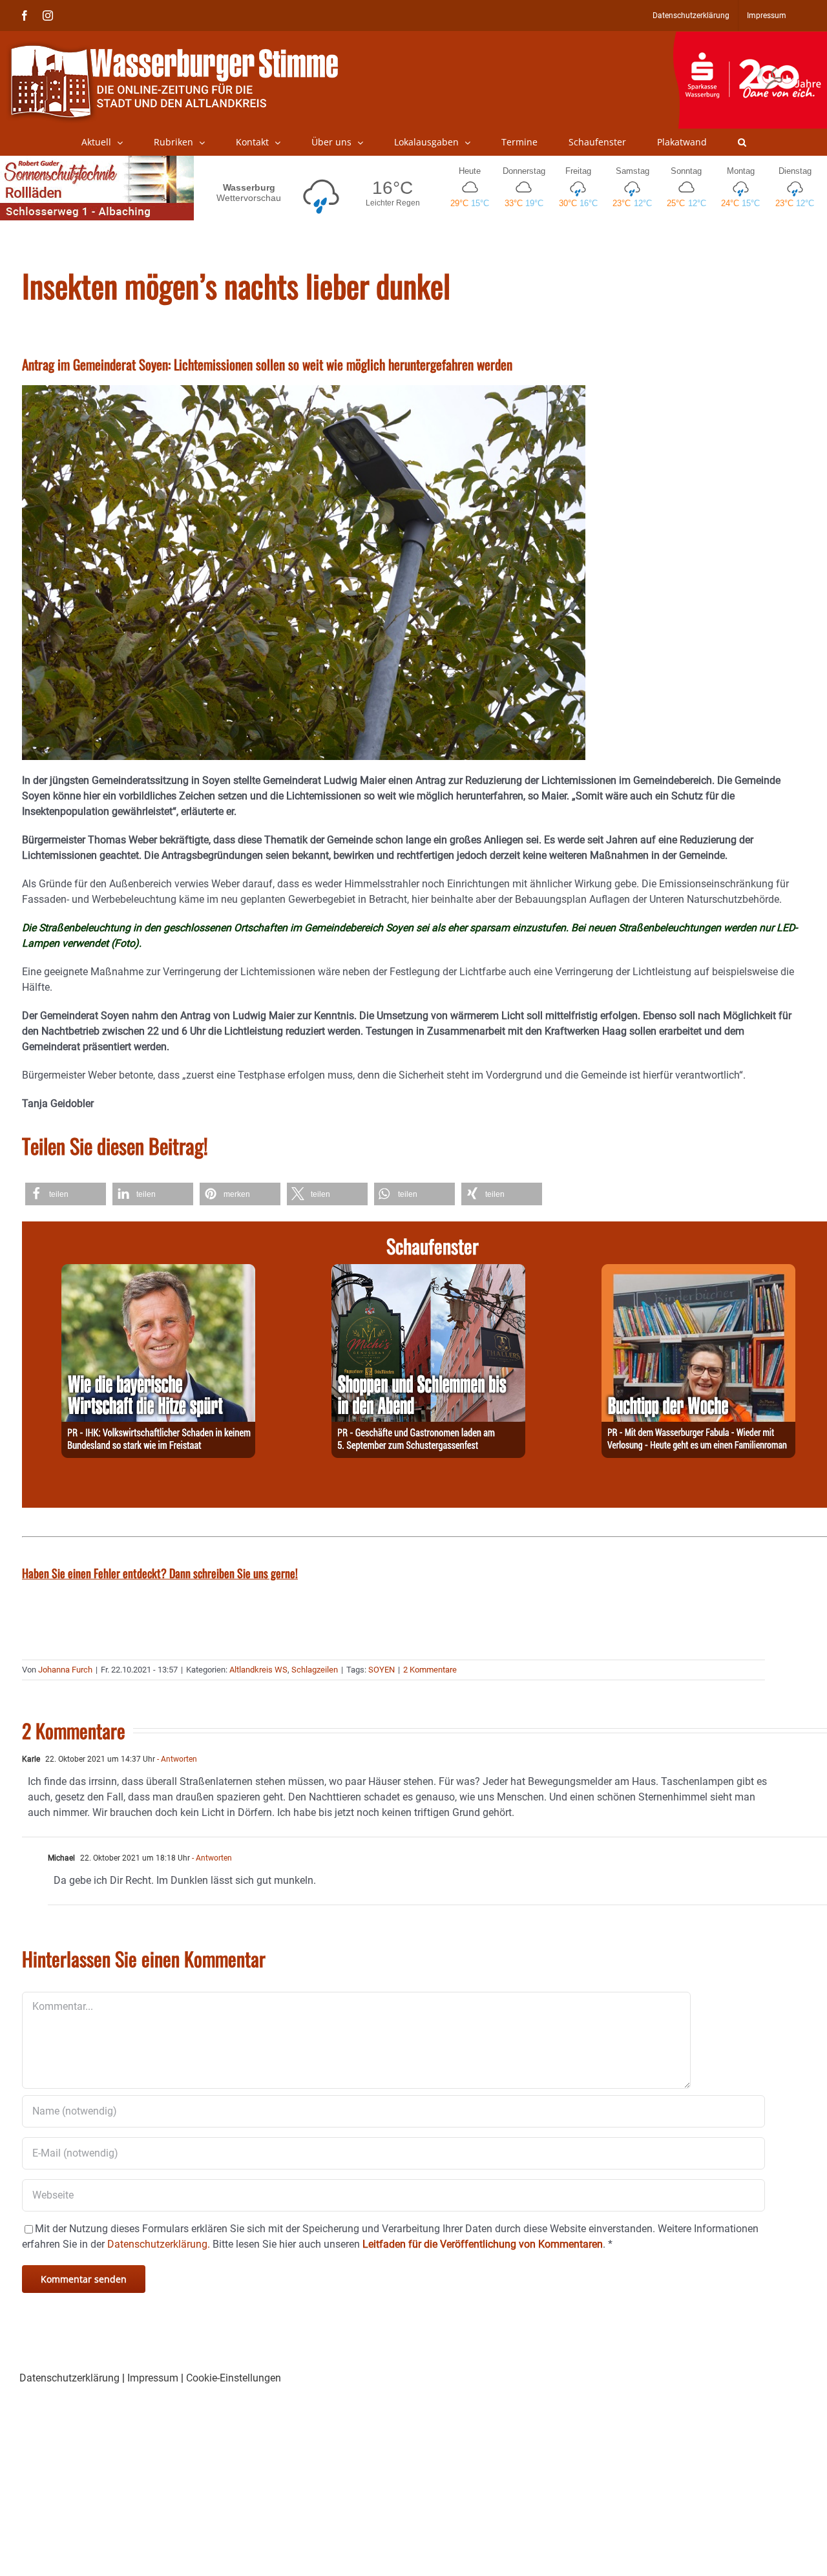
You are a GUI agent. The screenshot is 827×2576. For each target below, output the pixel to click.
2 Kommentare (430, 1670)
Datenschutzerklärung (69, 2378)
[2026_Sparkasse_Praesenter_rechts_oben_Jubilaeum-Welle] (750, 38)
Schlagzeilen (315, 1670)
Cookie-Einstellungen (234, 2378)
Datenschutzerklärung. (159, 2244)
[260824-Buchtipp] (698, 1272)
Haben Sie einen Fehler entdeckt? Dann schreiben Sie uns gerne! (160, 1573)
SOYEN (382, 1670)
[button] (742, 142)
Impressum (153, 2378)
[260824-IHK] (158, 1272)
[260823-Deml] (428, 1272)
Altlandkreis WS (258, 1670)
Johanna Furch (65, 1670)
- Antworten (176, 1759)
